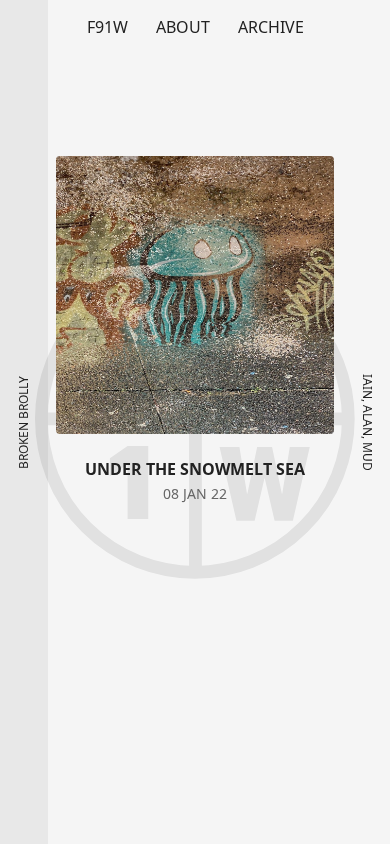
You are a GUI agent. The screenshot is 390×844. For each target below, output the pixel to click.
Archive (271, 27)
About (183, 27)
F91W (107, 27)
